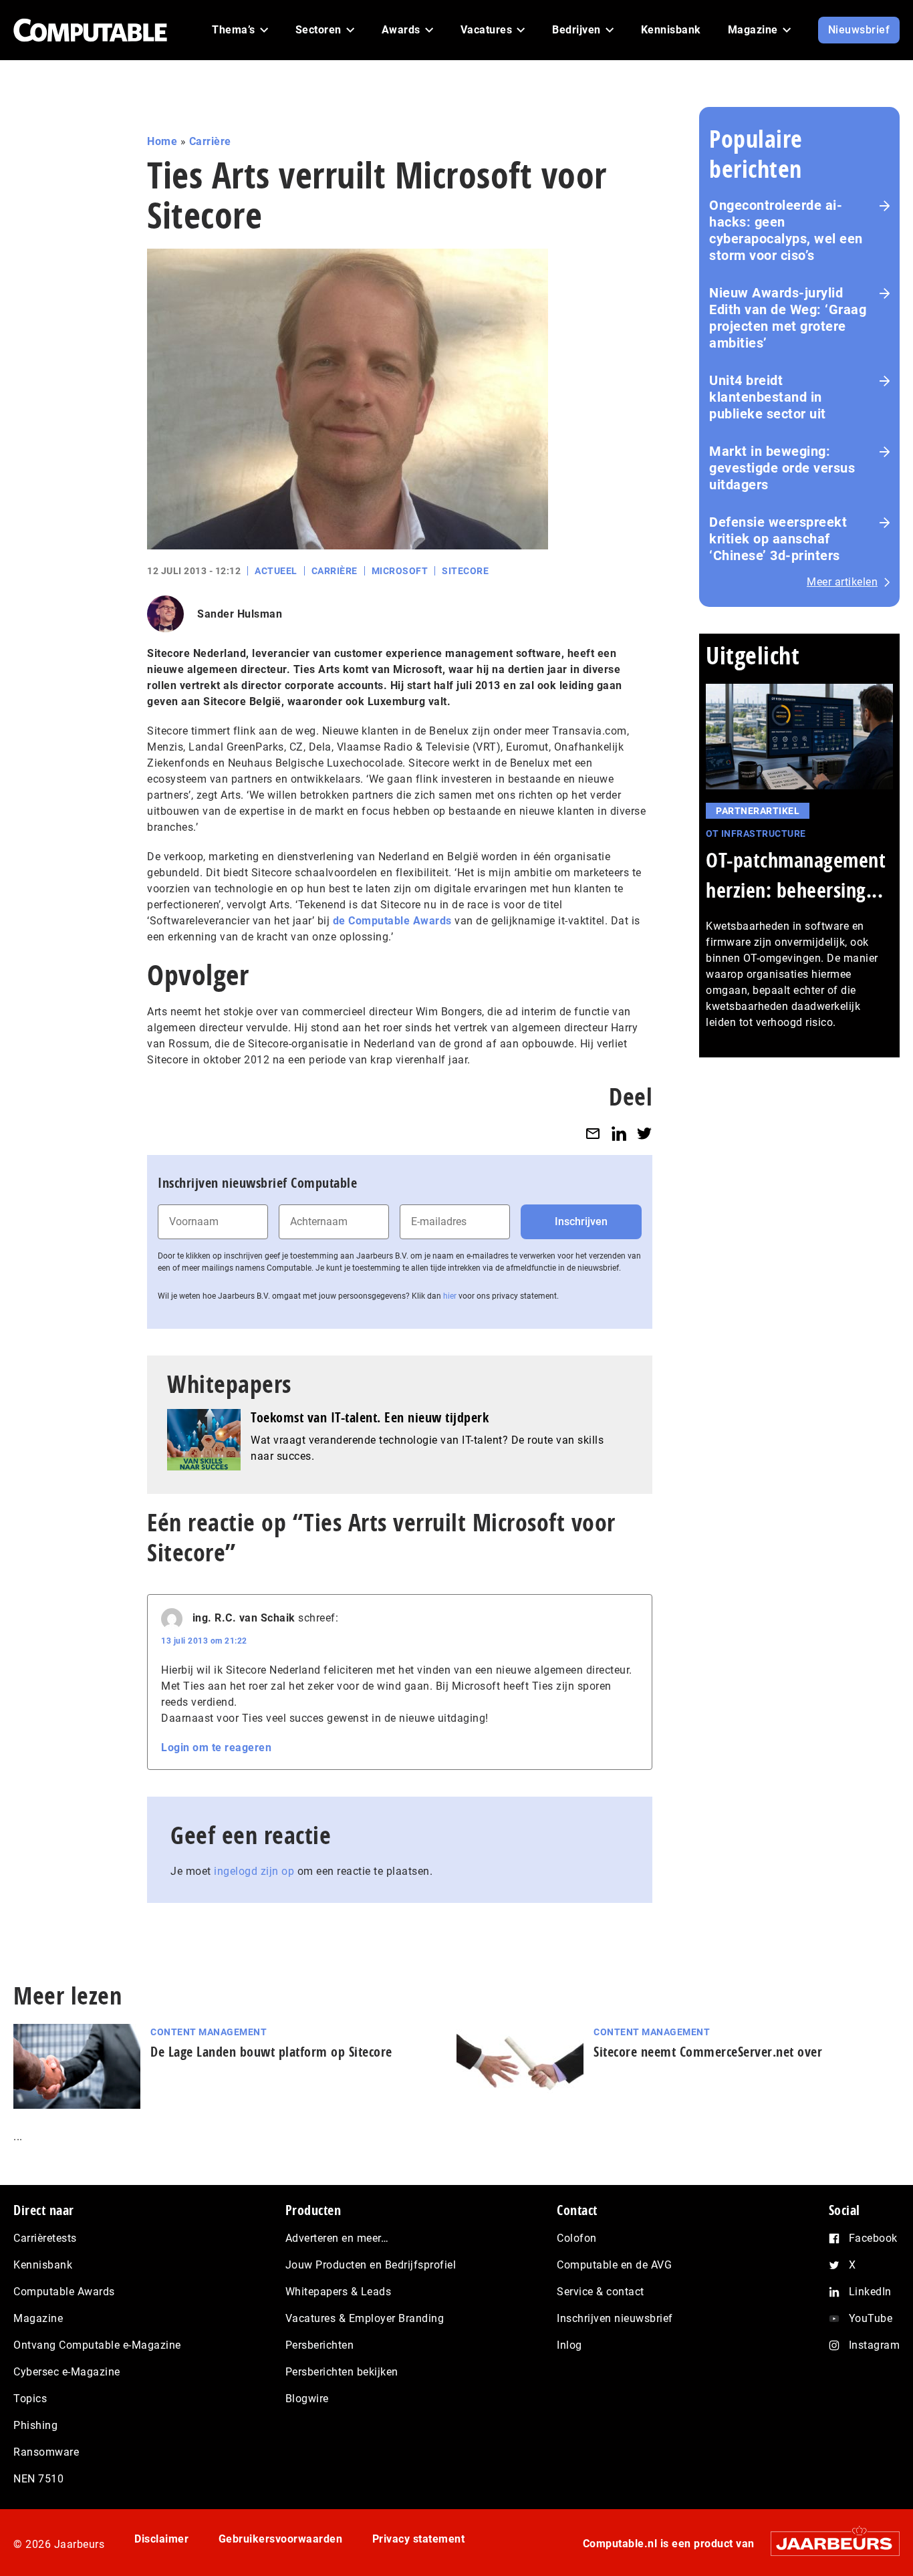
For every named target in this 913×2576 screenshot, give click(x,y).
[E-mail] (593, 1133)
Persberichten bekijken (342, 2372)
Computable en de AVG (614, 2265)
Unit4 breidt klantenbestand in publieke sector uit (768, 397)
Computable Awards (64, 2292)
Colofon (577, 2238)
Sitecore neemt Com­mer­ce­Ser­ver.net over (708, 2052)
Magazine (38, 2318)
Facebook (873, 2238)
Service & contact (601, 2292)
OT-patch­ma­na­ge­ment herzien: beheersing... (796, 875)
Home (162, 141)
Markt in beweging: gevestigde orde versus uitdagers (782, 468)
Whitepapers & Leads (339, 2292)
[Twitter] (644, 1133)
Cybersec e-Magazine (67, 2372)
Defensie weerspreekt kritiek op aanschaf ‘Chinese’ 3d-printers (778, 539)
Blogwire (307, 2399)
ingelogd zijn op (254, 1871)
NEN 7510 (38, 2479)
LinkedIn (870, 2292)
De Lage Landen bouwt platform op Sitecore (271, 2052)
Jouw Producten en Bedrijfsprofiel (371, 2265)
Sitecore (465, 571)
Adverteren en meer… (337, 2238)
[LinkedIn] (619, 1133)
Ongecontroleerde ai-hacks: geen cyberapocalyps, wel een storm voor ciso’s (786, 230)
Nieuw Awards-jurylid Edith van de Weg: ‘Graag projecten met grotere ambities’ (788, 318)
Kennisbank (43, 2265)
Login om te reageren (216, 1748)
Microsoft (400, 571)
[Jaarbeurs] (828, 2544)
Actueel (276, 571)
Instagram (875, 2345)
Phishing (35, 2425)
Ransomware (46, 2452)
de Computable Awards (392, 921)
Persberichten (320, 2345)
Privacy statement (419, 2539)
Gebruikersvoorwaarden (281, 2539)
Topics (30, 2399)
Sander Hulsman (240, 614)
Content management (209, 2032)
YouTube (871, 2318)
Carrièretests (45, 2238)
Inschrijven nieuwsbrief (615, 2318)
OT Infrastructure (756, 833)
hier (450, 1296)
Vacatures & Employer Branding (365, 2318)
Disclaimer (161, 2539)
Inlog (569, 2345)
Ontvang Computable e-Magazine (97, 2345)
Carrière (210, 141)
